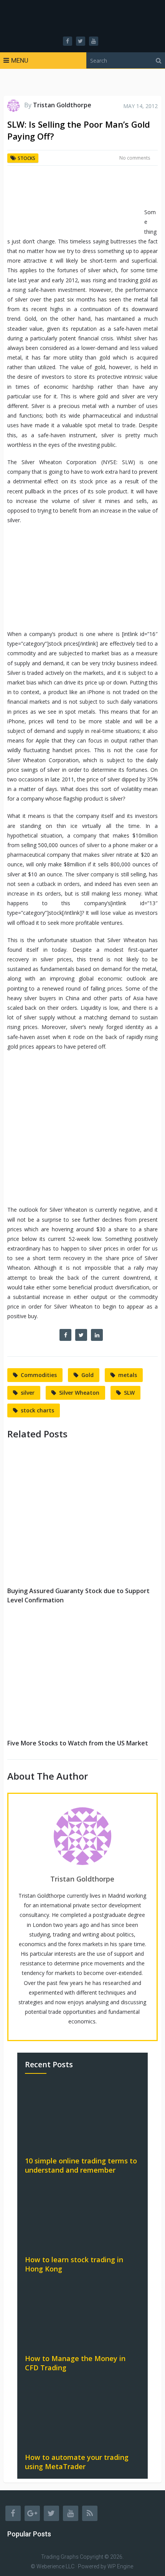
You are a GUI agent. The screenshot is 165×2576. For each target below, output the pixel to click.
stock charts (37, 1410)
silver (28, 1393)
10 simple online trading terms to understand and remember (81, 2165)
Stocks (26, 158)
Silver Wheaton (79, 1393)
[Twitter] (51, 2513)
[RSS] (90, 2513)
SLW (129, 1393)
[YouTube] (71, 2513)
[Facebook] (13, 2513)
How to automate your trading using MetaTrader (77, 2462)
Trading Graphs (60, 2557)
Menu (20, 60)
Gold (87, 1375)
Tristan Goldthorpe (62, 105)
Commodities (39, 1375)
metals (128, 1375)
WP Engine (120, 2566)
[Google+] (32, 2513)
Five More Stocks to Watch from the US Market (78, 1743)
